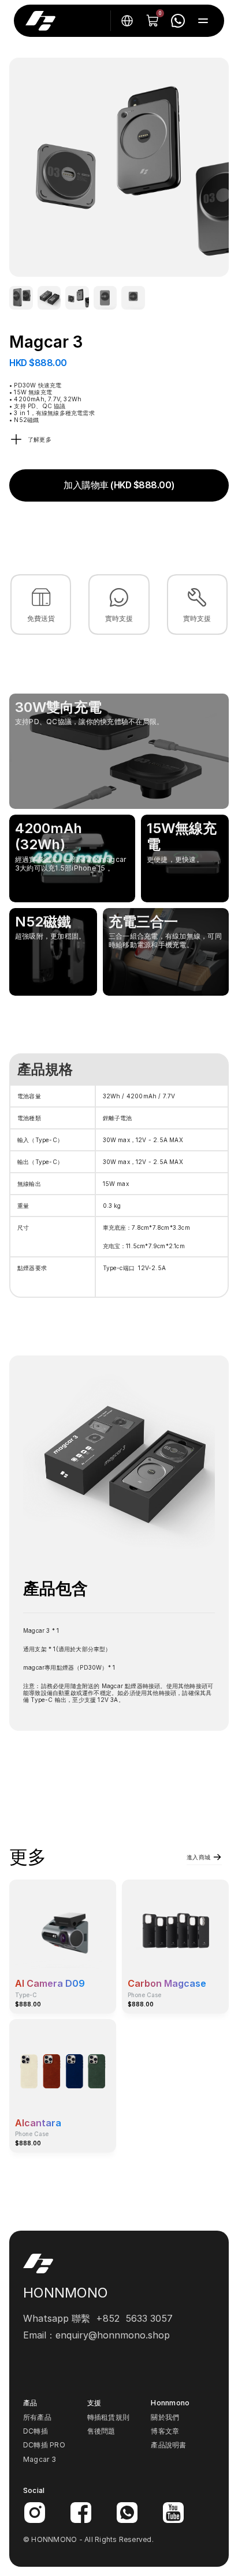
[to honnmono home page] (40, 21)
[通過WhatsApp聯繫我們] (178, 21)
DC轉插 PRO (44, 2445)
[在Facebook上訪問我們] (81, 2513)
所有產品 (37, 2417)
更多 (28, 1857)
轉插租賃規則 (108, 2417)
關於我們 (165, 2417)
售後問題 (101, 2431)
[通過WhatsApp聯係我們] (127, 2513)
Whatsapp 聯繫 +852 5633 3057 (98, 2318)
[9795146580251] (21, 298)
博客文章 (165, 2431)
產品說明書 (168, 2445)
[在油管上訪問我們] (173, 2513)
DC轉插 (36, 2431)
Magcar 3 (40, 2459)
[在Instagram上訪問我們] (35, 2513)
